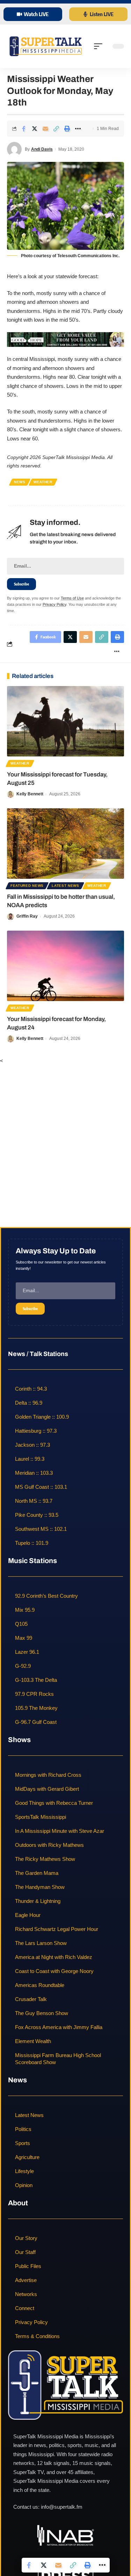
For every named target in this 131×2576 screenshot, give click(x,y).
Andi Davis (42, 149)
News (20, 482)
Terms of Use (72, 598)
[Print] (67, 129)
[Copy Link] (56, 129)
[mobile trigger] (100, 46)
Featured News (27, 886)
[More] (78, 129)
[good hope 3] (65, 339)
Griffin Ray (27, 916)
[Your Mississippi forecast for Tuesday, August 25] (65, 721)
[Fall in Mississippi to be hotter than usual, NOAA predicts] (65, 844)
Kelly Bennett (30, 794)
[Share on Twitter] (35, 129)
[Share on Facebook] (24, 129)
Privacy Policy (54, 604)
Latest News (65, 886)
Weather (43, 482)
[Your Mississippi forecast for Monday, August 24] (65, 966)
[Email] (45, 129)
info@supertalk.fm (62, 2507)
